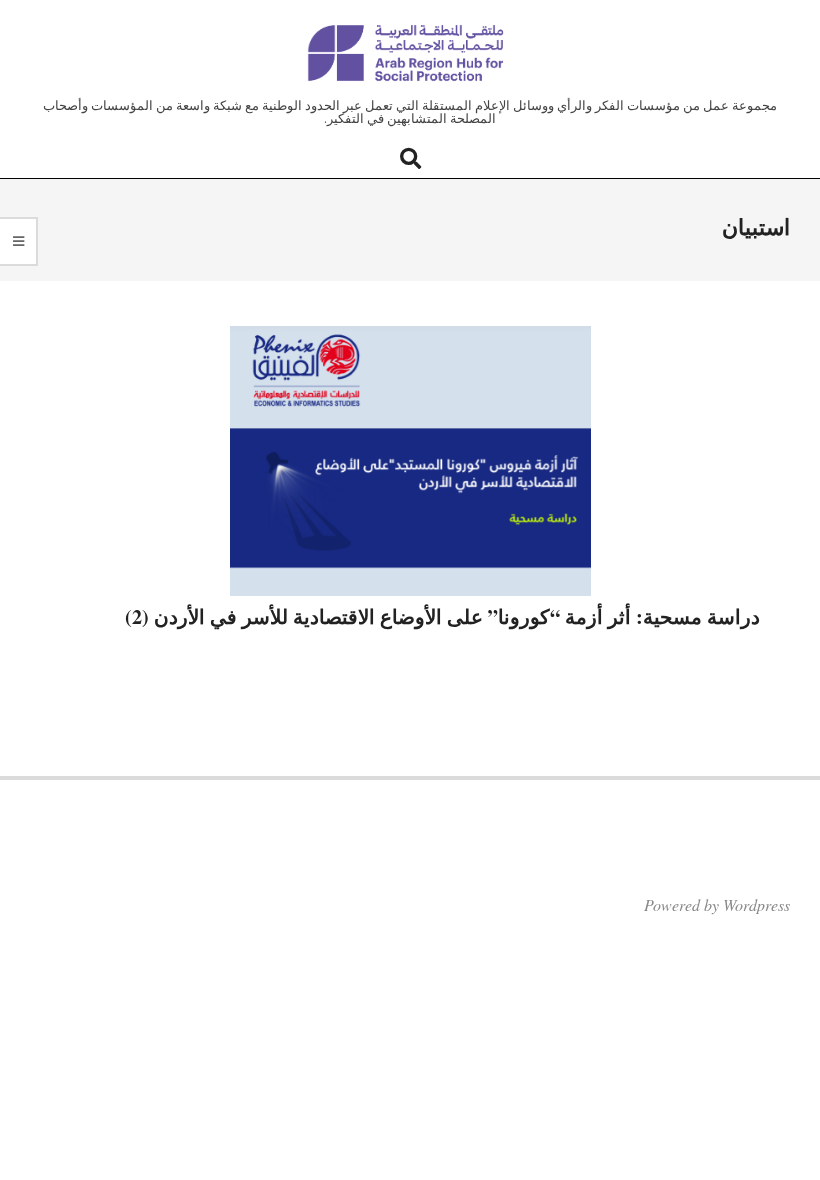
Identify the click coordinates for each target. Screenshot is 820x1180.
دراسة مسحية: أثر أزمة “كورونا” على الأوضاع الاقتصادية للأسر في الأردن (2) (442, 616)
